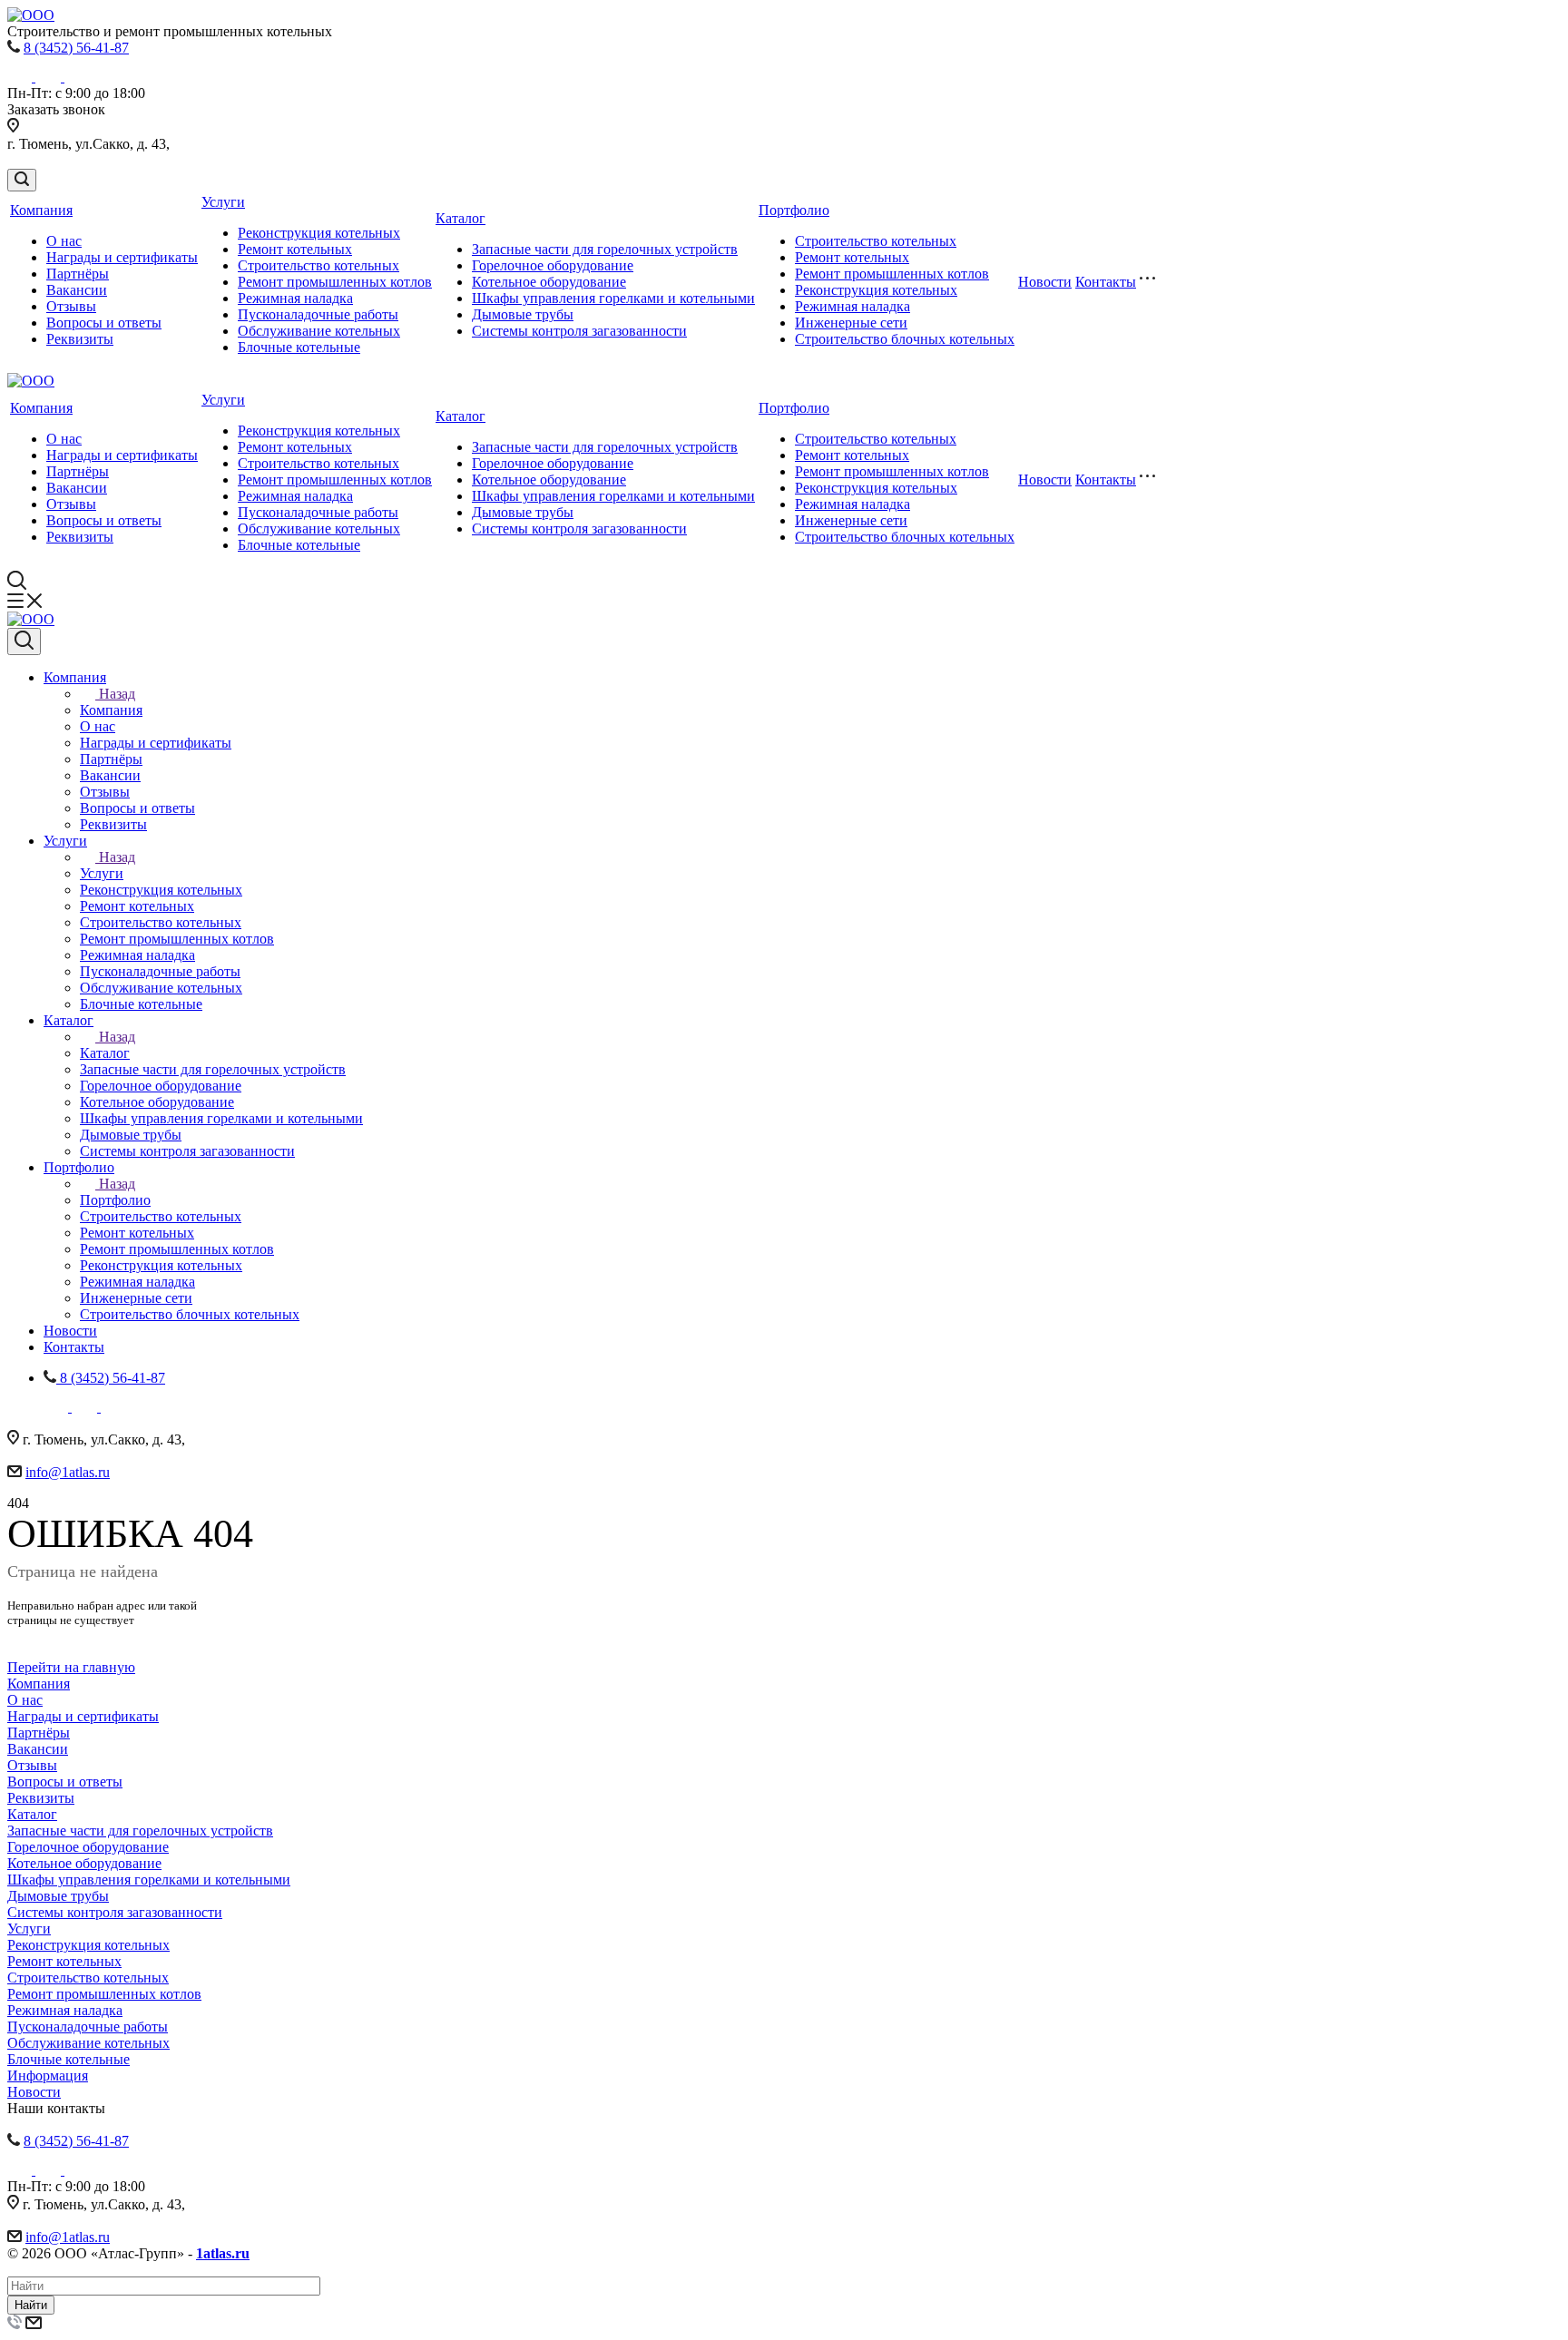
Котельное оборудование (549, 282)
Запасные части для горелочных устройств (605, 249)
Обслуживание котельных (319, 331)
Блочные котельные (299, 347)
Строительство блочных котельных (905, 339)
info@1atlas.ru (68, 1472)
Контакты (1106, 282)
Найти (31, 2305)
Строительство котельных (318, 265)
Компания (41, 210)
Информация (48, 2076)
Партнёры (78, 274)
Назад (117, 694)
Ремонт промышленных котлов (335, 282)
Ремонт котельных (295, 249)
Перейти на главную (71, 1667)
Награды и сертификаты (122, 257)
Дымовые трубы (523, 314)
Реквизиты (80, 339)
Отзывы (71, 306)
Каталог (461, 218)
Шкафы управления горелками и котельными (613, 298)
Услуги (223, 202)
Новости (1045, 282)
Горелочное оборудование (553, 265)
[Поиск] (22, 180)
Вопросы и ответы (104, 323)
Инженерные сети (851, 323)
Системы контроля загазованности (579, 331)
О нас (64, 241)
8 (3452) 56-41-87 (76, 48)
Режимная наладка (295, 298)
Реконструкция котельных (319, 233)
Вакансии (77, 290)
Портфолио (794, 210)
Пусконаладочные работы (318, 314)
